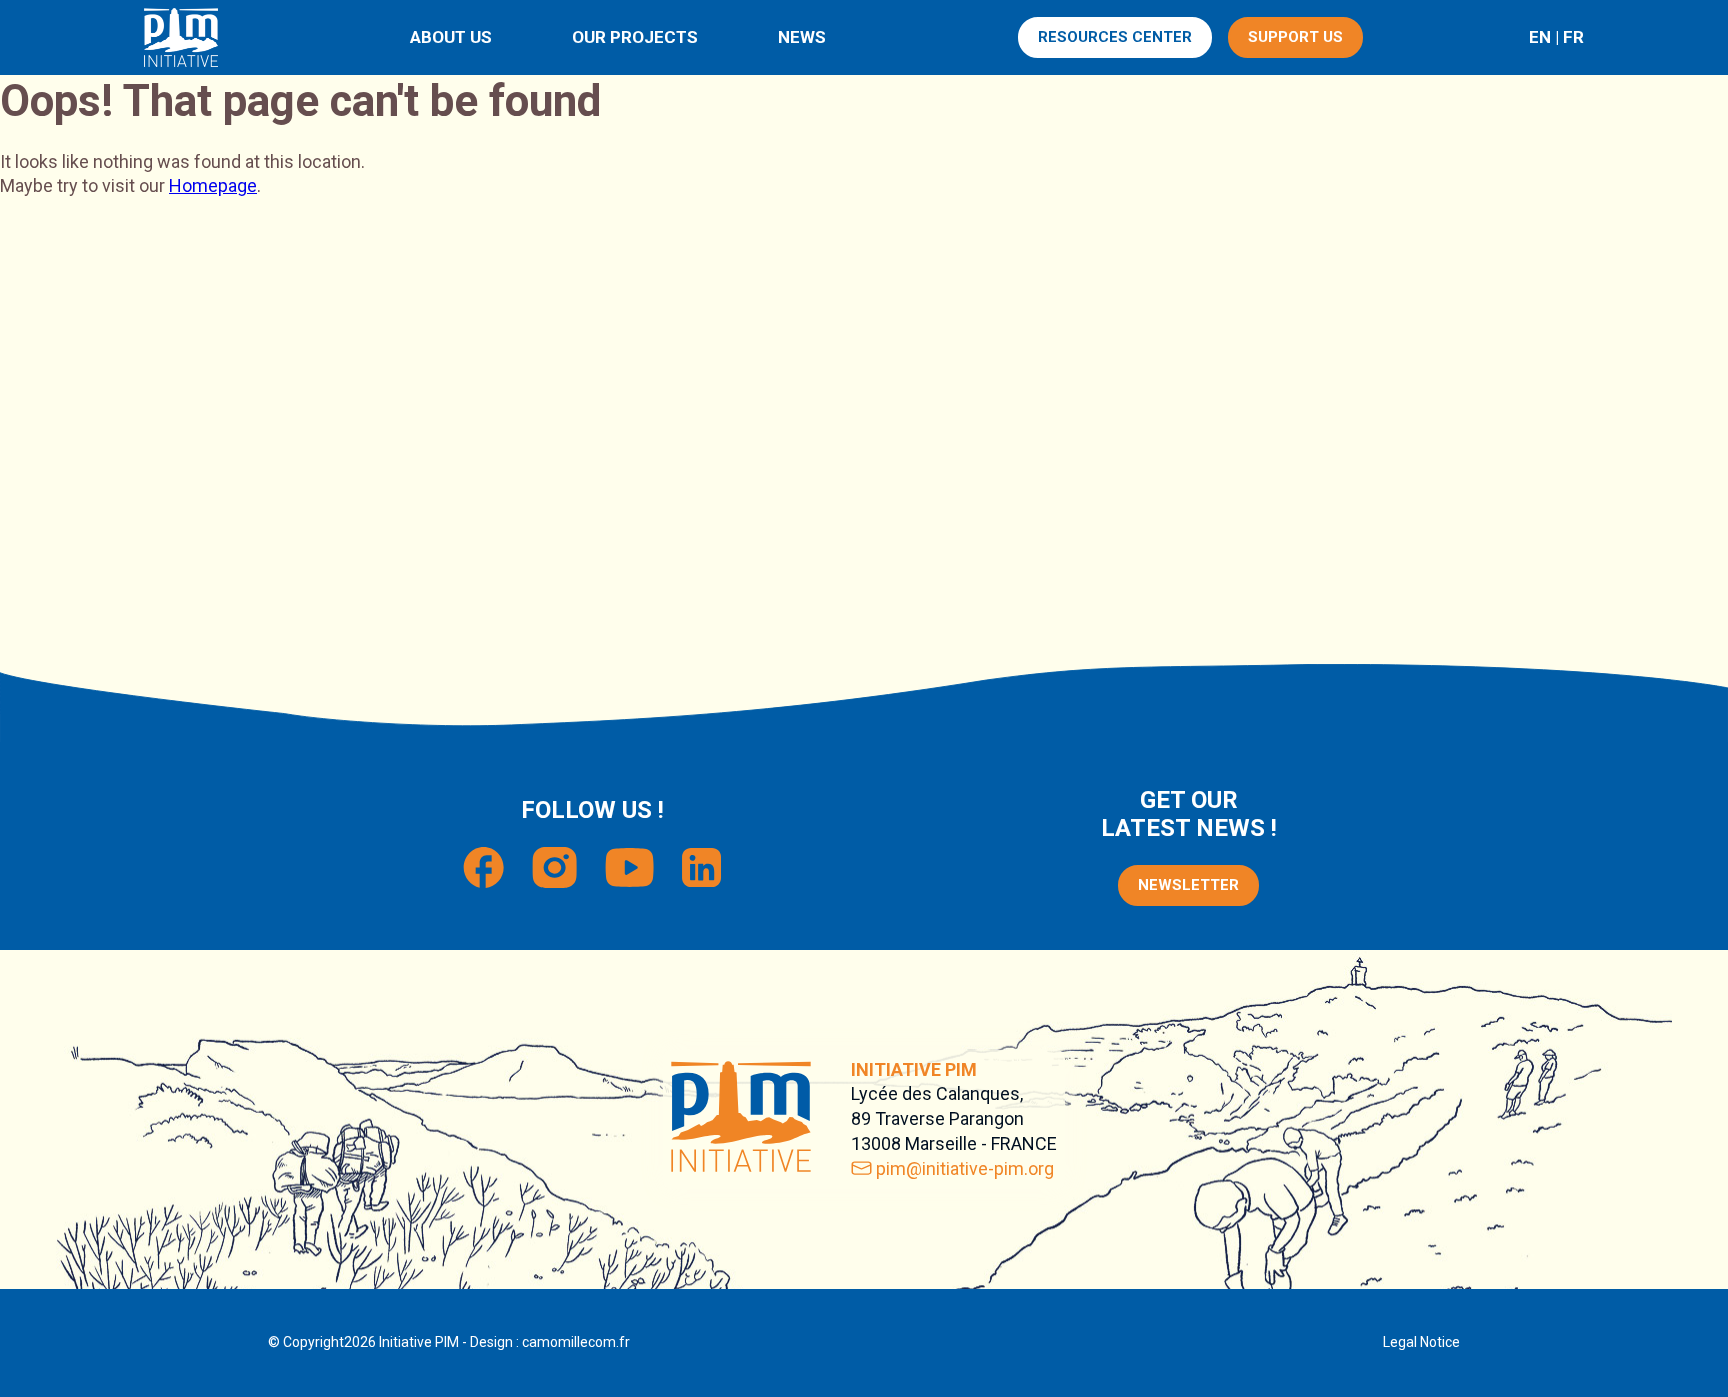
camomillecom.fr (576, 1342)
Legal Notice (1421, 1342)
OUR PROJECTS (635, 37)
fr (1573, 37)
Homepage (213, 185)
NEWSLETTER (1188, 885)
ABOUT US (451, 37)
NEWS (802, 37)
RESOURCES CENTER (1115, 37)
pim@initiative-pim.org (965, 1168)
